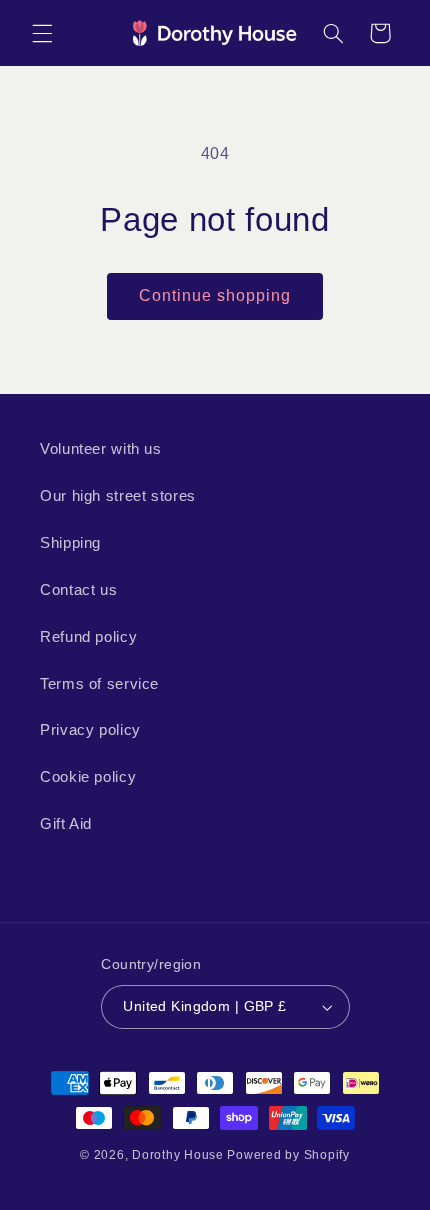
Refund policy (88, 637)
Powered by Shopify (288, 1155)
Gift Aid (66, 824)
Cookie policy (88, 777)
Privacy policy (90, 730)
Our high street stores (118, 496)
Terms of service (99, 684)
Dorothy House (178, 1155)
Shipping (70, 543)
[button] (42, 33)
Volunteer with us (101, 449)
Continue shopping (215, 295)
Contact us (78, 590)
